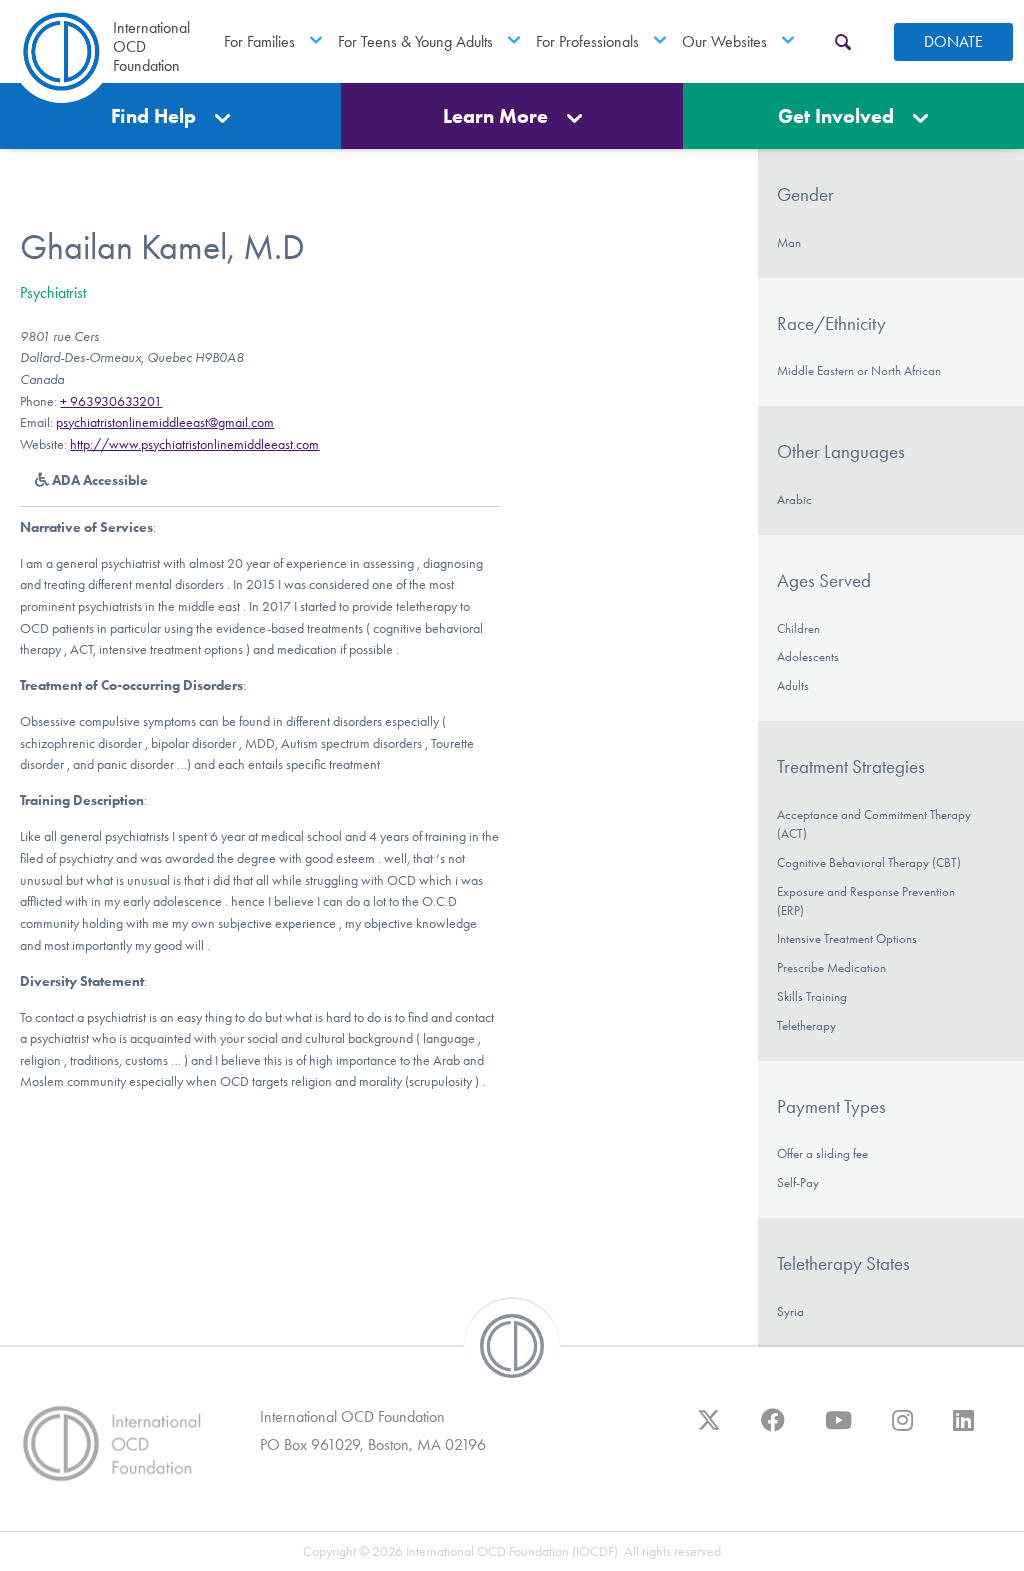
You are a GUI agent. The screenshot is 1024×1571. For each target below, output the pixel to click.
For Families (259, 41)
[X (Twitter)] (709, 1430)
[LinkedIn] (963, 1430)
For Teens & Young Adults (415, 41)
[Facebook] (773, 1430)
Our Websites (724, 41)
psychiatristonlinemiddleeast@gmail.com (165, 422)
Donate (953, 41)
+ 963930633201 (111, 401)
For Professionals (587, 41)
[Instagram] (902, 1430)
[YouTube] (838, 1430)
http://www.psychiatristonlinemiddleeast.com (194, 444)
